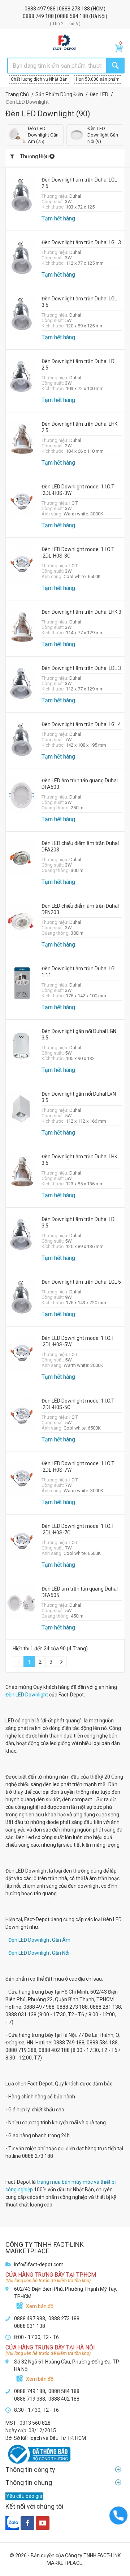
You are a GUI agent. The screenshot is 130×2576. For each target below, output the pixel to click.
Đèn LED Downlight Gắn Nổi (39, 1953)
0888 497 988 (41, 9)
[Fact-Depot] (64, 43)
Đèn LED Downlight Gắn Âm (39, 1940)
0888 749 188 (39, 16)
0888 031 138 (30, 2326)
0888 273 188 (75, 9)
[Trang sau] (61, 1662)
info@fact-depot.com (39, 2264)
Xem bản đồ (40, 2306)
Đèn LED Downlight (27, 1695)
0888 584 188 (73, 16)
